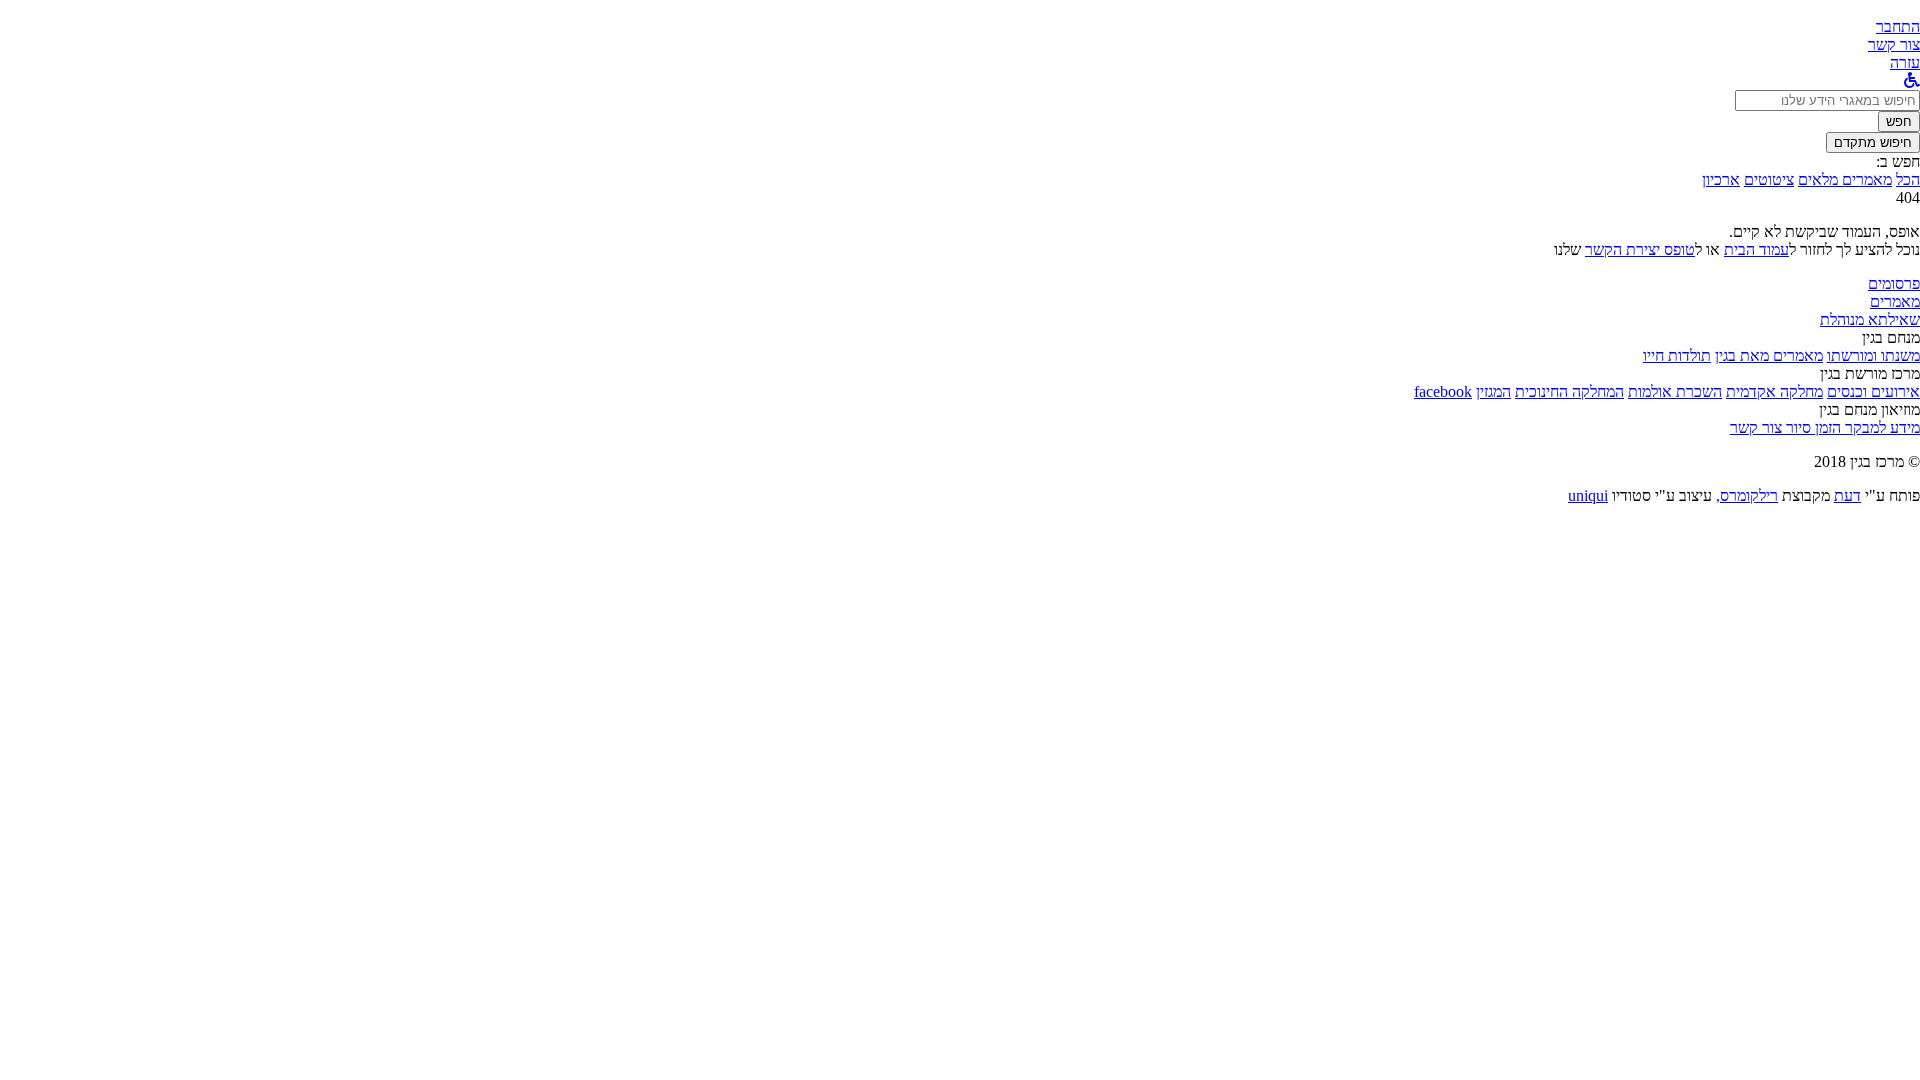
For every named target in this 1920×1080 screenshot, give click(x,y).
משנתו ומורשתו (1873, 355)
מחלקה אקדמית (1774, 391)
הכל (1908, 179)
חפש (1899, 121)
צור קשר (1756, 427)
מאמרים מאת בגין (1769, 355)
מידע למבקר (1880, 427)
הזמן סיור (1811, 427)
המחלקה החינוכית (1569, 391)
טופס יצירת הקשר (1640, 249)
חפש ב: (1898, 161)
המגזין (1493, 391)
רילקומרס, (1747, 495)
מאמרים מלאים (1845, 179)
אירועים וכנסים (1873, 391)
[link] (1894, 44)
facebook (1443, 391)
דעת (1847, 495)
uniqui (1588, 495)
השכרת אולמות (1675, 391)
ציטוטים (1769, 179)
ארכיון (1721, 179)
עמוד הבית (1756, 249)
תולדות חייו (1677, 355)
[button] (1898, 26)
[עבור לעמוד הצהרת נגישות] (1912, 80)
